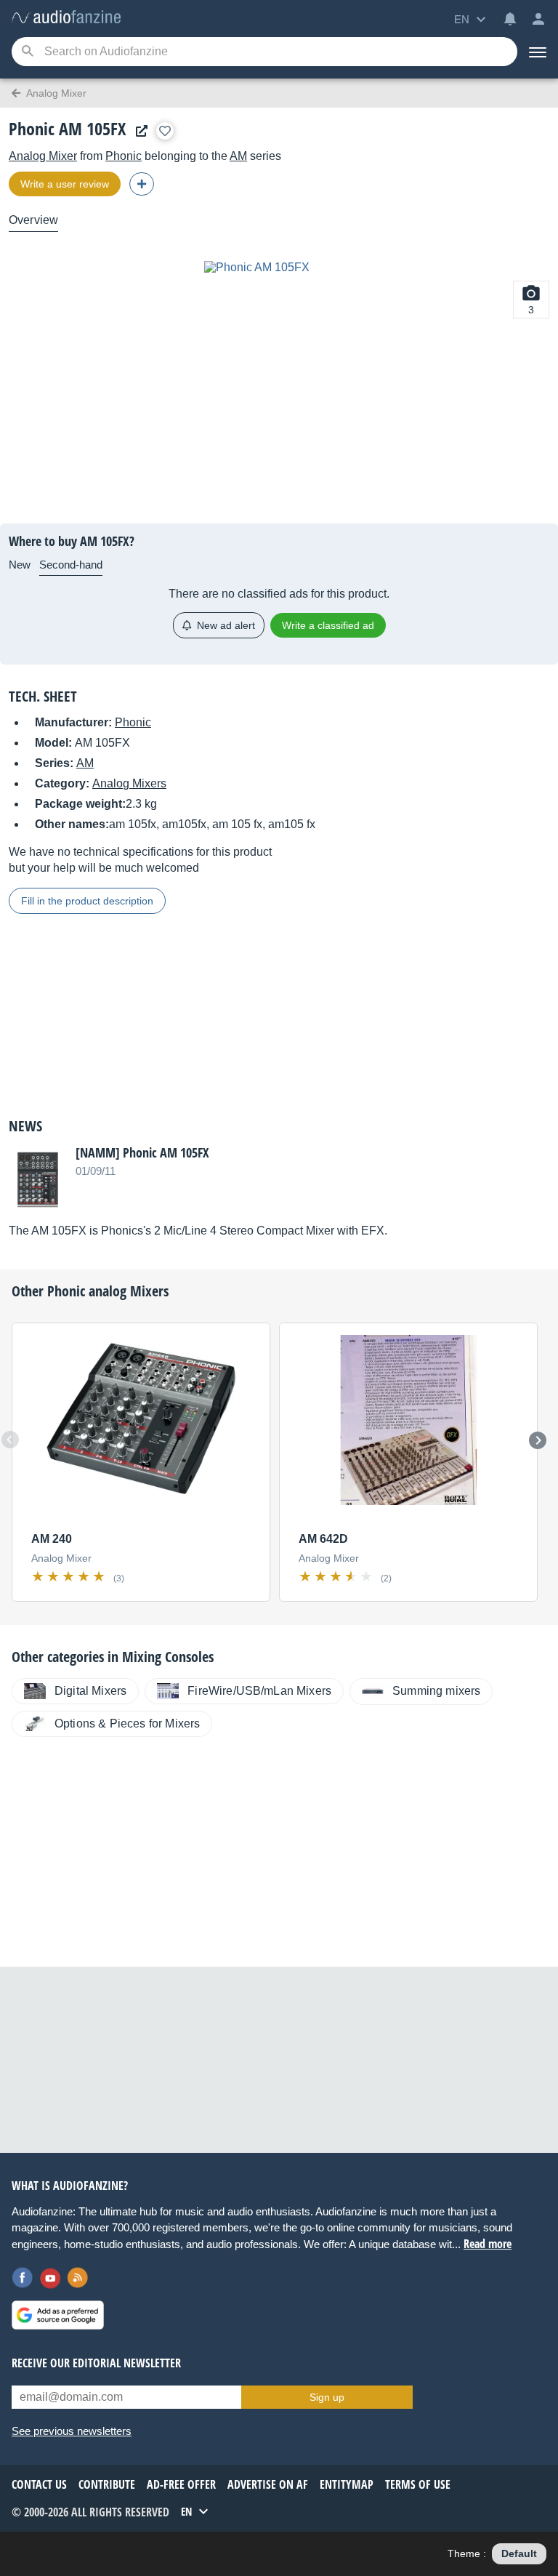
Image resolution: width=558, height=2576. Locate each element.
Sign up (327, 2397)
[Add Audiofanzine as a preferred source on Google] (58, 2315)
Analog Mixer (43, 156)
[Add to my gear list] (165, 131)
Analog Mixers (129, 783)
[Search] (27, 52)
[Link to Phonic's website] (138, 131)
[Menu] (538, 52)
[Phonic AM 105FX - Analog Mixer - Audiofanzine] (66, 18)
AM (238, 156)
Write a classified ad (328, 625)
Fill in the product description (87, 901)
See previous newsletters (72, 2431)
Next (538, 1440)
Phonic (124, 156)
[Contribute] (142, 184)
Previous (10, 1440)
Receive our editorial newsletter (96, 2363)
